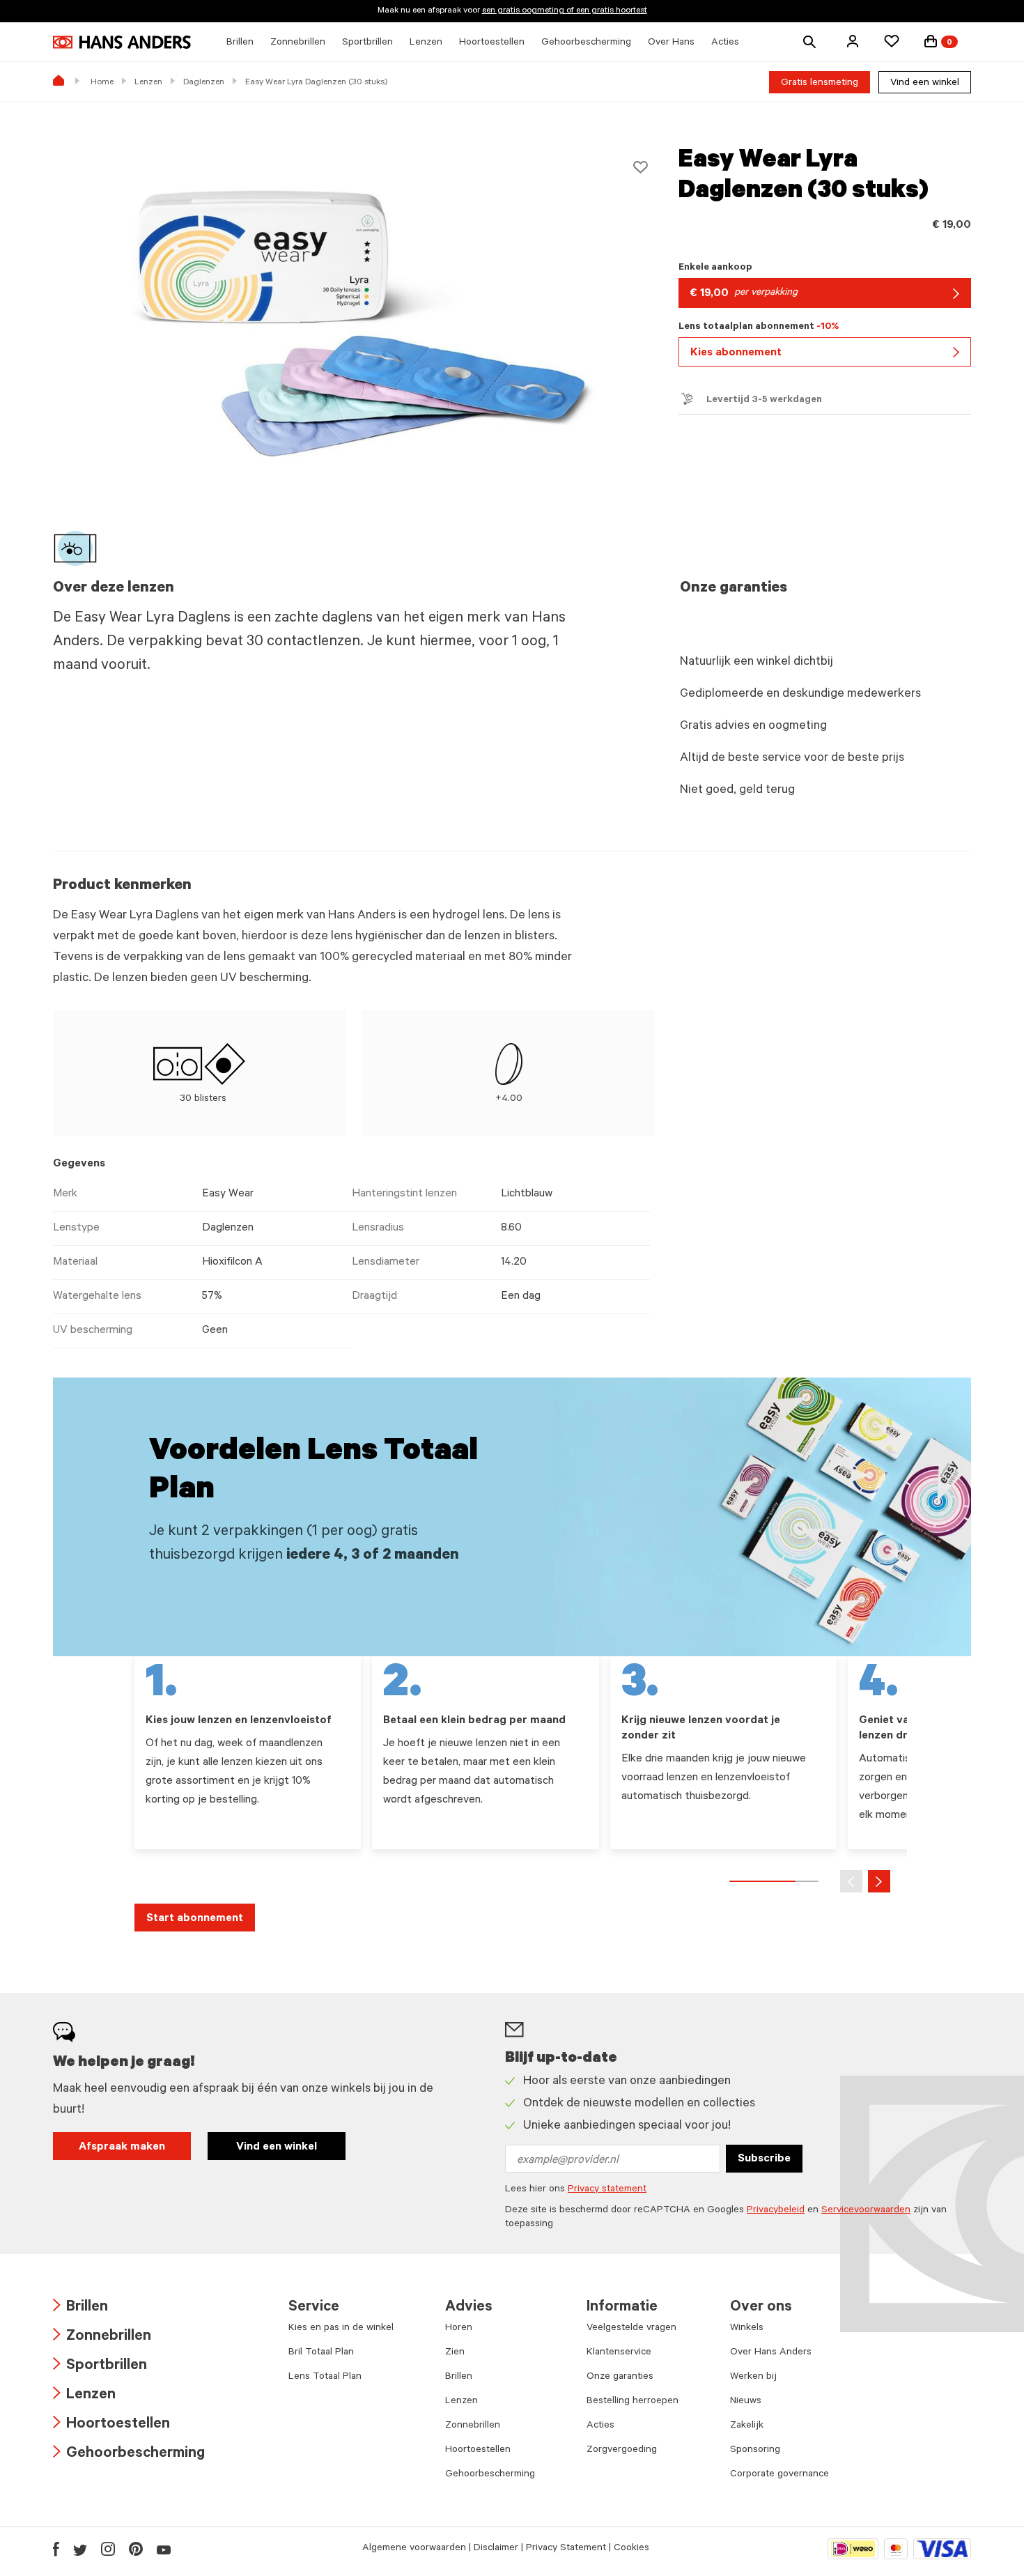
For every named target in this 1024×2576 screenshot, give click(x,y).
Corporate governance (779, 2475)
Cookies (631, 2549)
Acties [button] (725, 43)
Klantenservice (619, 2353)
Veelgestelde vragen (631, 2329)
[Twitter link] (80, 2549)
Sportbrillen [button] (367, 43)
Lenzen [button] (426, 43)
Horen (459, 2329)
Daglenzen (204, 83)
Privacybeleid (776, 2211)
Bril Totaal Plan (321, 2353)
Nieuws (746, 2402)
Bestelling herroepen (633, 2402)
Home (102, 83)
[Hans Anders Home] (122, 42)
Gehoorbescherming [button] (586, 43)
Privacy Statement (566, 2549)
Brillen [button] (240, 43)
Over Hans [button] (671, 43)
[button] (853, 41)
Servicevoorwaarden (866, 2211)
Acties (600, 2426)
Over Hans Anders (771, 2353)
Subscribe (764, 2159)
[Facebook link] (56, 2549)
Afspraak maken (122, 2147)
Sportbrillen (100, 2367)
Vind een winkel (925, 84)
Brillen (80, 2308)
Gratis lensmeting (820, 84)
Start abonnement (195, 1919)
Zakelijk (747, 2426)
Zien (455, 2353)
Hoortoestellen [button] (492, 43)
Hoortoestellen (111, 2425)
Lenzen (148, 83)
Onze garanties (620, 2377)
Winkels (747, 2329)
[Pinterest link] (136, 2549)
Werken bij (753, 2377)
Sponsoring (755, 2451)
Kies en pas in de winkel (341, 2329)
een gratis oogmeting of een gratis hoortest (565, 11)
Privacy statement (607, 2190)
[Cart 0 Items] (931, 41)
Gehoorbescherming (129, 2454)
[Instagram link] (108, 2549)
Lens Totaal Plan (325, 2377)
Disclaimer (496, 2549)
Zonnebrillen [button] (298, 43)
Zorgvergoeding (622, 2451)
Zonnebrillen (102, 2337)
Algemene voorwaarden (414, 2549)
